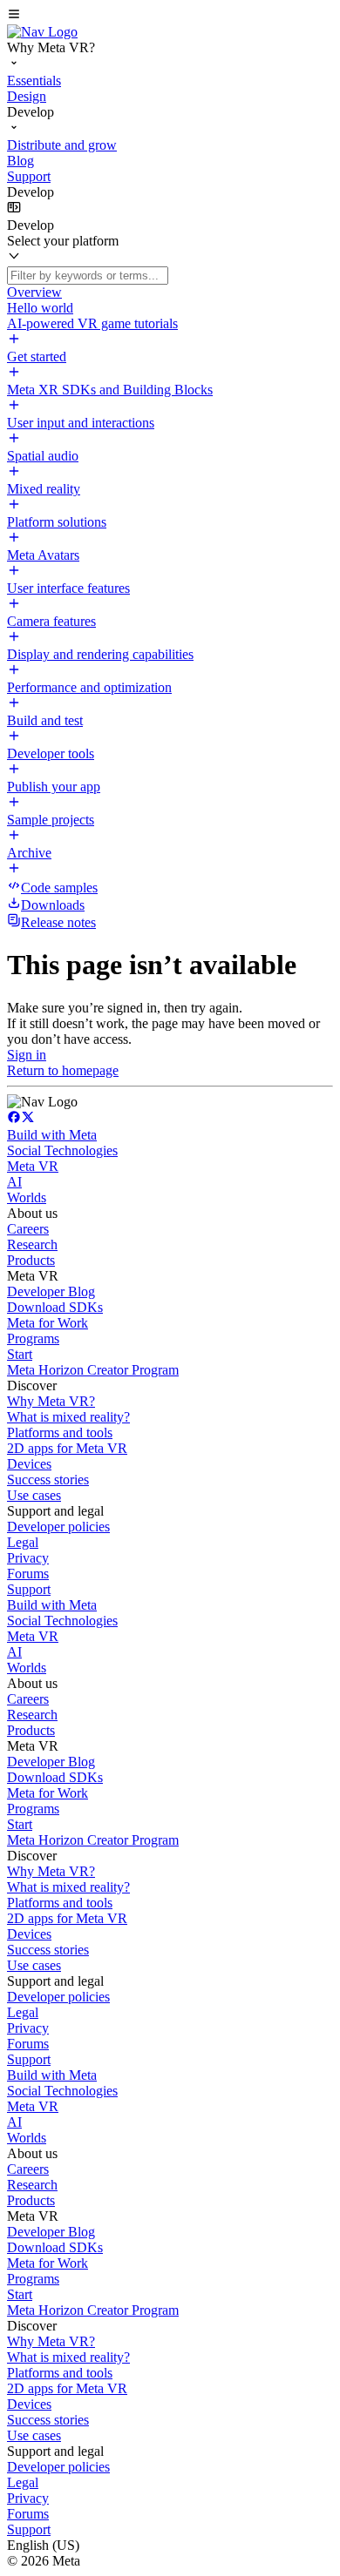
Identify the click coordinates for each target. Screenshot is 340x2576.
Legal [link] (23, 1542)
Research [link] (32, 1244)
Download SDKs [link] (55, 1307)
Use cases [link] (34, 1495)
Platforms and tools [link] (60, 1433)
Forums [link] (28, 1574)
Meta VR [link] (33, 1166)
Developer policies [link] (58, 1527)
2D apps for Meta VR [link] (67, 1448)
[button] (170, 16)
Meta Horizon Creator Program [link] (93, 1370)
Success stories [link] (48, 1480)
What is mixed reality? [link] (68, 1417)
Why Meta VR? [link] (51, 1401)
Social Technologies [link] (62, 1150)
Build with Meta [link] (52, 1135)
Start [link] (20, 1354)
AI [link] (14, 1182)
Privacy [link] (28, 1558)
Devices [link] (29, 1464)
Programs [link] (33, 1338)
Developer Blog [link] (51, 1291)
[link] (42, 32)
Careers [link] (28, 1229)
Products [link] (31, 1260)
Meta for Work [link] (48, 1323)
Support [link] (29, 1589)
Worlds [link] (27, 1197)
